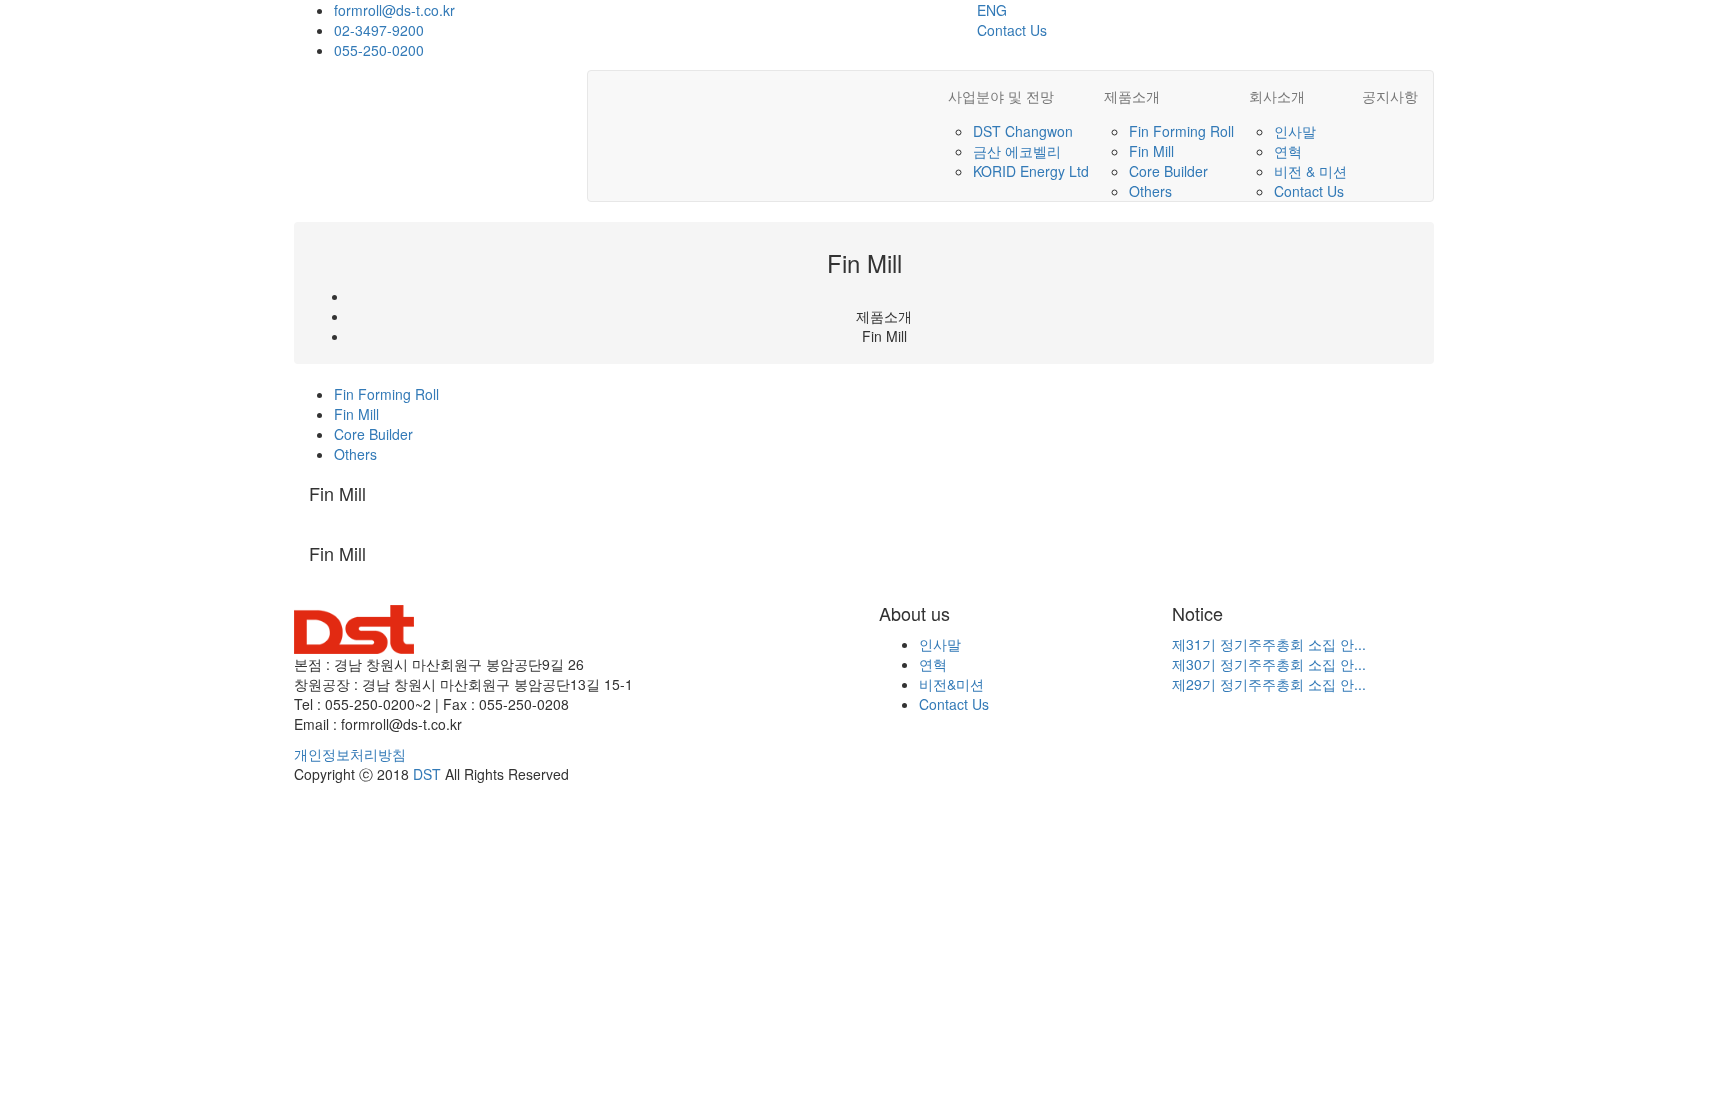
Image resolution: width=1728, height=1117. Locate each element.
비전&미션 (951, 684)
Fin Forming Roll (1181, 131)
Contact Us (1012, 30)
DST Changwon (1023, 131)
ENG (992, 10)
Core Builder (1168, 171)
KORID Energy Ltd (1031, 171)
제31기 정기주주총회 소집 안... (1269, 644)
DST (427, 774)
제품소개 (1132, 96)
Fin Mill (1151, 151)
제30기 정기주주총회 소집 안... (1269, 664)
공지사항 (1390, 96)
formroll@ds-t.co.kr (394, 10)
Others (1150, 191)
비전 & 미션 (1310, 171)
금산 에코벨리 (1017, 151)
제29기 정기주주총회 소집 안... (1269, 684)
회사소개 (1277, 96)
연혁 (1288, 151)
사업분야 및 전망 (1001, 96)
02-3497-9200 (379, 30)
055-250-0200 (379, 50)
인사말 (1295, 131)
